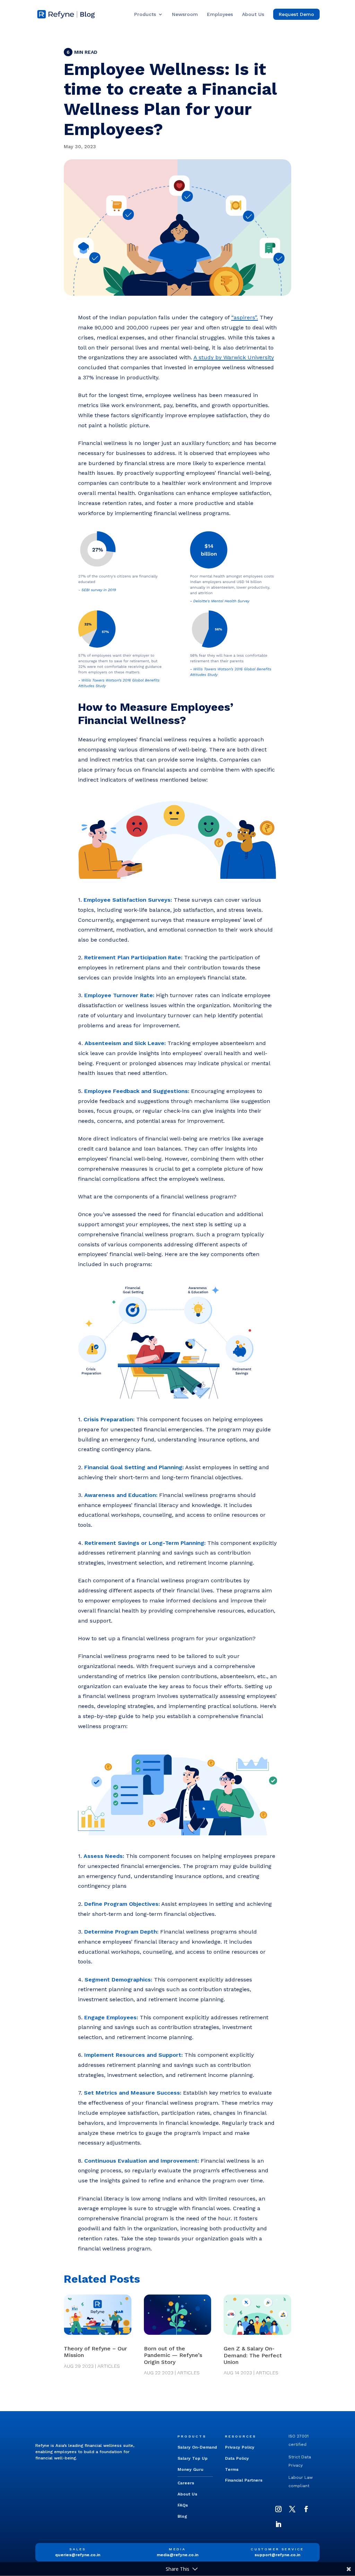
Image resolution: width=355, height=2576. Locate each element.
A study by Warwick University (234, 357)
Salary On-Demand (197, 2447)
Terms (232, 2469)
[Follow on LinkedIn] (278, 2524)
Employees (220, 14)
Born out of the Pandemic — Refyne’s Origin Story (173, 2355)
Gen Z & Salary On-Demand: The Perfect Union (253, 2355)
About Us (253, 14)
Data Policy (237, 2458)
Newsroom (185, 14)
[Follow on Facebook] (306, 2509)
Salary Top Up (193, 2458)
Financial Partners (244, 2480)
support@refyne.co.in (277, 2555)
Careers (186, 2483)
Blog (182, 2516)
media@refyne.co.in (177, 2555)
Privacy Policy (240, 2447)
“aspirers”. (245, 317)
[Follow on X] (292, 2509)
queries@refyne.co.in (78, 2555)
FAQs (183, 2505)
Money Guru (191, 2469)
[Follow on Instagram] (278, 2509)
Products (145, 14)
